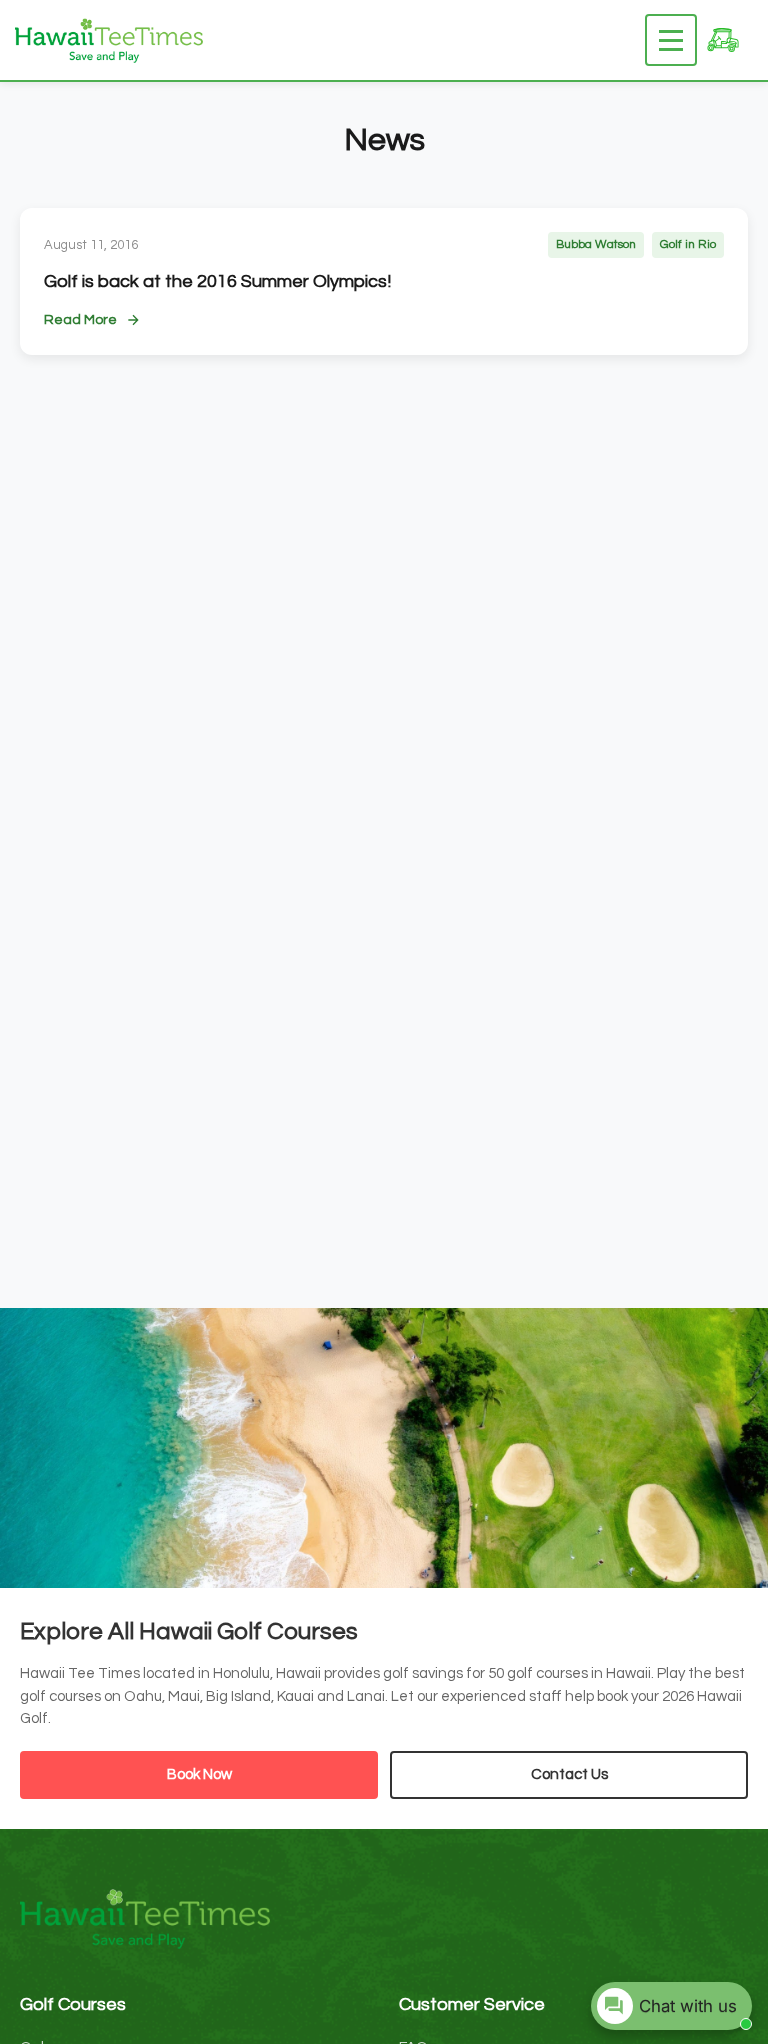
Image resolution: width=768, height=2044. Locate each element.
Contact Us (569, 1774)
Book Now (199, 1774)
